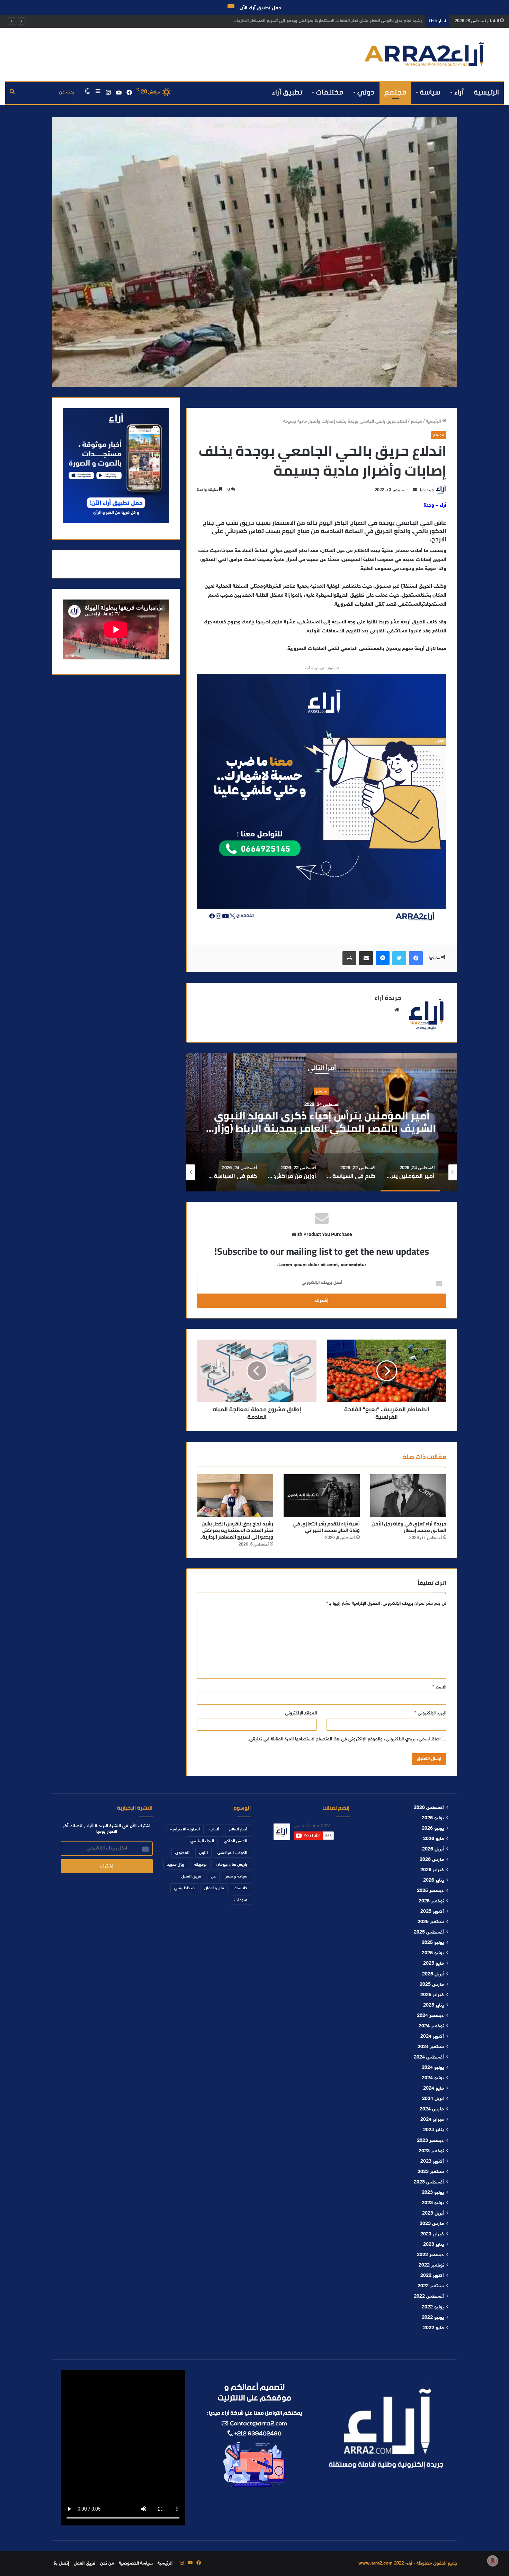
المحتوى (182, 1853)
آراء (459, 92)
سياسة (430, 92)
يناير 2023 (434, 2245)
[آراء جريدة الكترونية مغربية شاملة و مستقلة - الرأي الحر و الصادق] (424, 55)
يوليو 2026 (433, 1818)
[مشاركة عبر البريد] (366, 958)
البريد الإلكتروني (430, 1713)
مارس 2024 (432, 2109)
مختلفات (330, 92)
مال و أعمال (214, 1888)
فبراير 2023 (432, 2234)
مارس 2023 (432, 2224)
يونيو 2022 (433, 2318)
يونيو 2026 (433, 1829)
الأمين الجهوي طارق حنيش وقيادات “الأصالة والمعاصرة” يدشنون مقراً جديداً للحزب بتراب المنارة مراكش (327, 21)
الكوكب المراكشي (232, 1853)
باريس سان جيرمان (232, 1865)
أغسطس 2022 (429, 2297)
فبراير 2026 (432, 1870)
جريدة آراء (426, 490)
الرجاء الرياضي (202, 1841)
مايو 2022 (434, 2328)
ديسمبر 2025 (430, 1891)
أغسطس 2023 (429, 2182)
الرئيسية (486, 92)
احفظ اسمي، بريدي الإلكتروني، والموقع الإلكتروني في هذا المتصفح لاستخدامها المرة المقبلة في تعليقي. (344, 1739)
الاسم (439, 1687)
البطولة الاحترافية (185, 1829)
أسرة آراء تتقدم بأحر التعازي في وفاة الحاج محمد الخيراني (326, 1527)
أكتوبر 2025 (432, 1912)
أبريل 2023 (433, 2214)
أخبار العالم (238, 1829)
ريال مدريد (176, 1865)
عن (213, 1876)
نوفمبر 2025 (431, 1901)
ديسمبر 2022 (430, 2255)
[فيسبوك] (416, 958)
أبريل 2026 (433, 1849)
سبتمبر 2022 (431, 2286)
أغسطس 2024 (429, 2057)
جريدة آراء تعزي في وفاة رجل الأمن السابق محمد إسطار (409, 1527)
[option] (322, 1122)
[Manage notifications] (493, 2561)
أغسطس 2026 (429, 1808)
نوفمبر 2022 (431, 2266)
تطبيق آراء (287, 92)
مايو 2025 (434, 1964)
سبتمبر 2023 (431, 2172)
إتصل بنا (61, 2564)
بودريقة (200, 1865)
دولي (366, 92)
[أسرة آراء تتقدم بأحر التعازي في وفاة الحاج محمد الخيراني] (322, 1496)
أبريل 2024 (433, 2099)
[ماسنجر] (383, 958)
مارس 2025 (432, 1985)
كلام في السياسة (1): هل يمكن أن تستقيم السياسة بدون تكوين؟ (322, 1122)
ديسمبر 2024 (430, 2016)
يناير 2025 (434, 2006)
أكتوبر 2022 (432, 2276)
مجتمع (395, 92)
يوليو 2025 (433, 1943)
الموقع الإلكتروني (301, 1713)
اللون (203, 1853)
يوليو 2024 (433, 2068)
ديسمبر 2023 (430, 2141)
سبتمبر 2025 (431, 1922)
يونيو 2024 (433, 2078)
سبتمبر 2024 (431, 2047)
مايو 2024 (434, 2089)
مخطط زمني (184, 1888)
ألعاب (214, 1829)
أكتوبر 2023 (432, 2162)
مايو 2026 (434, 1839)
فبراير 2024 (432, 2120)
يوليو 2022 (433, 2307)
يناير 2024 (434, 2130)
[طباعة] (349, 958)
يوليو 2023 (433, 2193)
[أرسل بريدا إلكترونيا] (415, 490)
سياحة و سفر (236, 1876)
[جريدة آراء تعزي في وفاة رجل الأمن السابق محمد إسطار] (408, 1496)
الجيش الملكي (235, 1841)
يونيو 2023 (433, 2203)
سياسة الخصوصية (136, 2564)
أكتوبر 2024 (432, 2037)
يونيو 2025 (433, 1953)
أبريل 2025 (433, 1974)
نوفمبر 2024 (431, 2026)
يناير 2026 (434, 1881)
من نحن (107, 2564)
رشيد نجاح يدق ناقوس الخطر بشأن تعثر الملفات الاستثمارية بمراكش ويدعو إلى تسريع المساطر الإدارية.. (236, 1530)
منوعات (241, 1900)
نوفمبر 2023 (431, 2151)
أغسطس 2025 (429, 1933)
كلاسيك (240, 1888)
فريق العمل (191, 1876)
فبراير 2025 (432, 1995)
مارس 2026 (432, 1860)
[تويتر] (399, 958)
